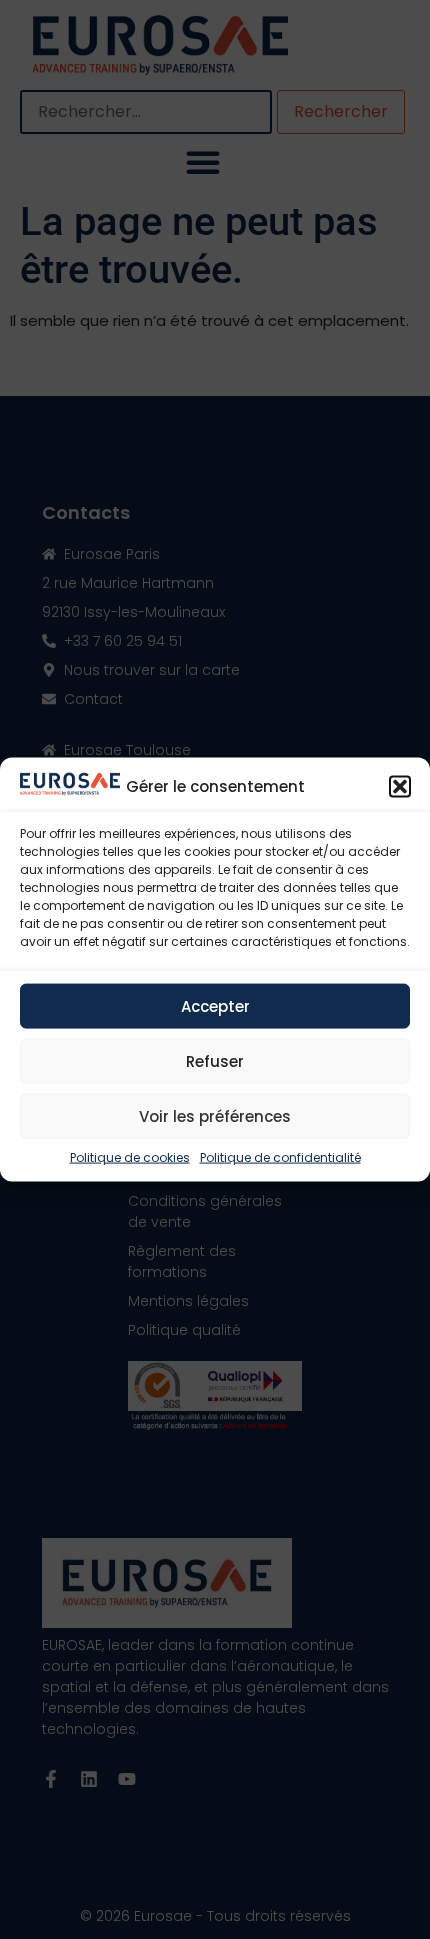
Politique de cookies (130, 1157)
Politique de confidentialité (280, 1157)
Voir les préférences (215, 1115)
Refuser (215, 1060)
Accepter (215, 1005)
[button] (400, 787)
